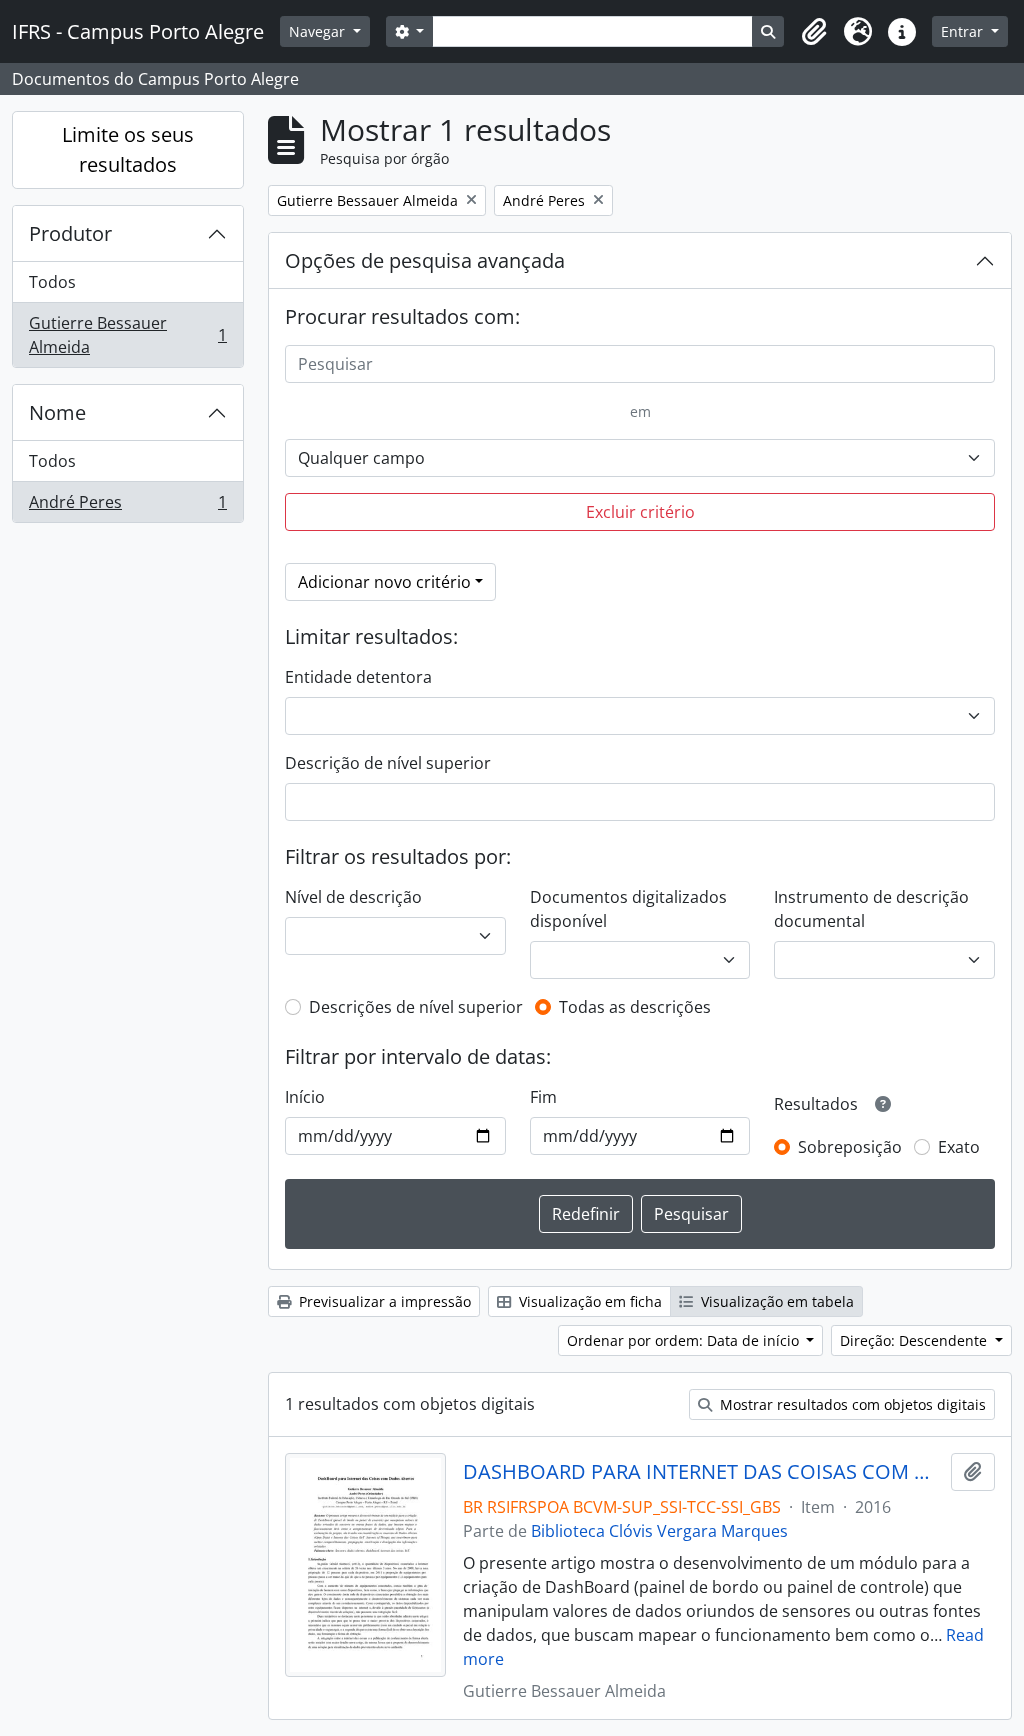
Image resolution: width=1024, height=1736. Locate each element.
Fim (543, 1097)
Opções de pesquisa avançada (425, 260)
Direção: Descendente (915, 1340)
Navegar (319, 31)
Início (305, 1097)
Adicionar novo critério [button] (384, 582)
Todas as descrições (635, 1007)
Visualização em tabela (775, 1301)
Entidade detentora (358, 677)
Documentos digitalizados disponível (628, 909)
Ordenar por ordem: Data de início (685, 1340)
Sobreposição (850, 1147)
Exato (959, 1147)
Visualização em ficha (588, 1301)
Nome (57, 412)
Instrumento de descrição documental (871, 909)
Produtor (70, 233)
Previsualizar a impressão (383, 1301)
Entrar (964, 31)
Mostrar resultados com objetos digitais (851, 1404)
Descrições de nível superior (416, 1007)
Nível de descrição (353, 897)
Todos (52, 282)
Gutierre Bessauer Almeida (127, 335)
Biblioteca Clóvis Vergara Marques (659, 1531)
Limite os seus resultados (128, 149)
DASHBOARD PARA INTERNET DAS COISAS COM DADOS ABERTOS (703, 1472)
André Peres (127, 506)
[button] (814, 32)
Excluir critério (640, 512)
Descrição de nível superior (388, 763)
